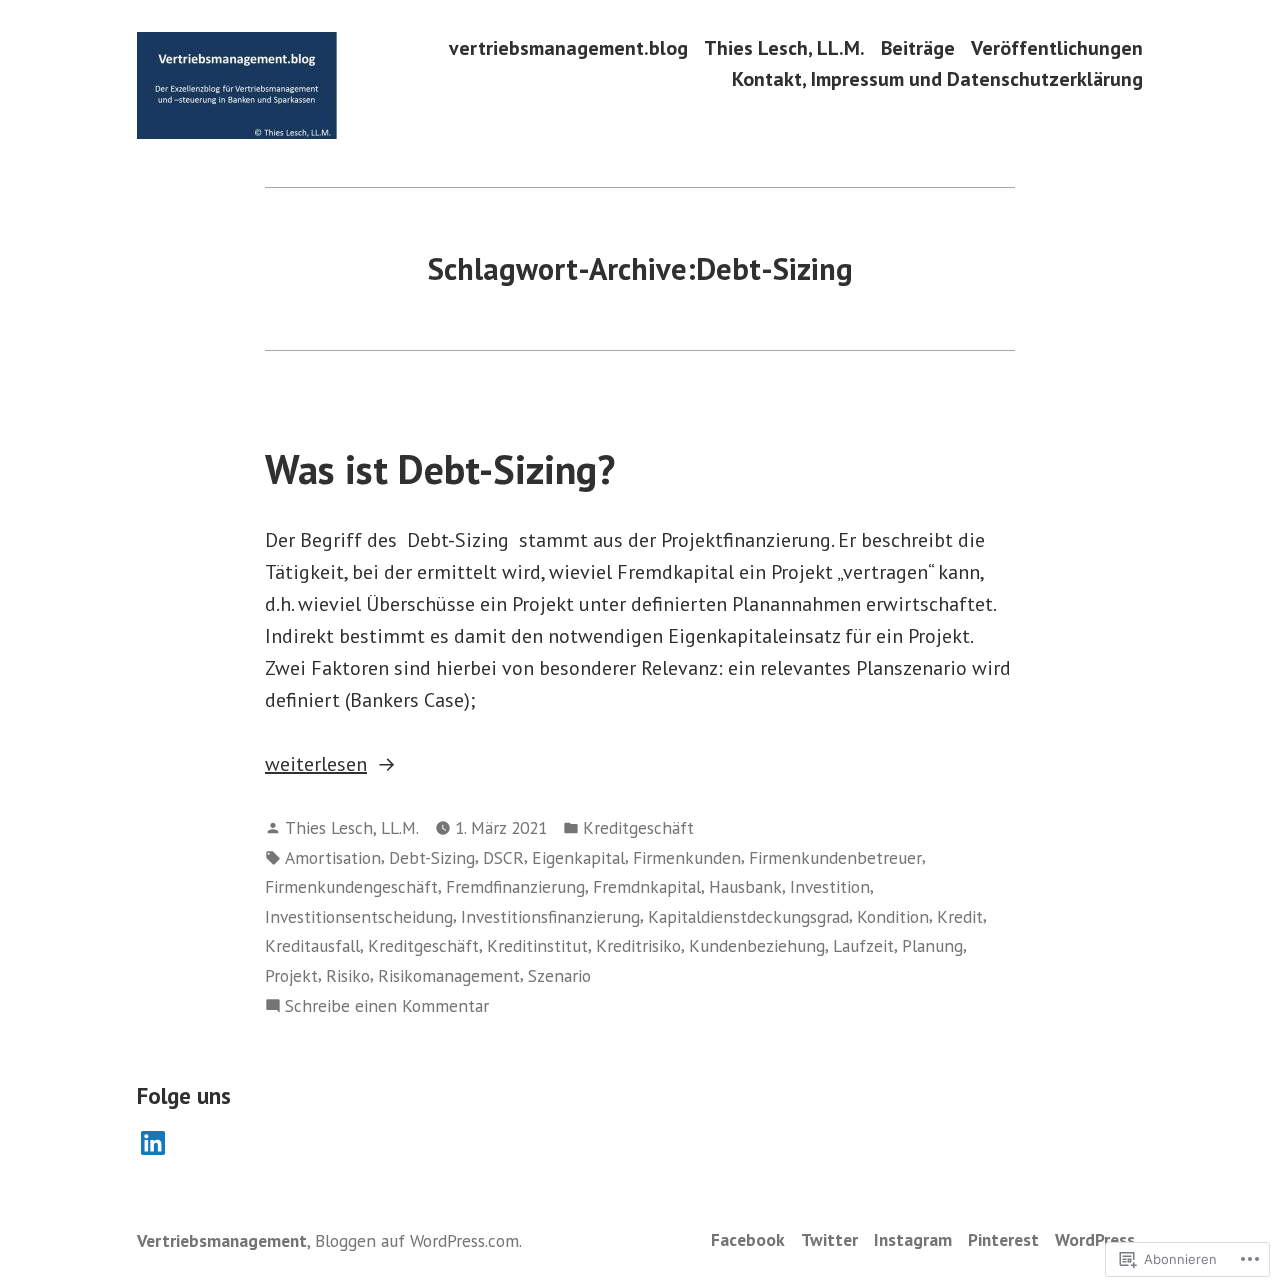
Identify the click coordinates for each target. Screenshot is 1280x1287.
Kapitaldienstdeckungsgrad (748, 916)
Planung (932, 945)
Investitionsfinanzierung (550, 916)
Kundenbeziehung (757, 945)
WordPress (1095, 1239)
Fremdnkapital (647, 886)
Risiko (348, 975)
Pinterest (1003, 1239)
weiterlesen (316, 765)
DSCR (503, 857)
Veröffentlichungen (1057, 47)
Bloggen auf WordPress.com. (418, 1240)
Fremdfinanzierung (515, 886)
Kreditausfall (312, 945)
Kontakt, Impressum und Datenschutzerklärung (937, 79)
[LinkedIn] (153, 1143)
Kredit (960, 916)
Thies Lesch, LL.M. (784, 47)
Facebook (748, 1239)
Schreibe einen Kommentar (387, 1006)
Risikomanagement (449, 975)
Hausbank (745, 886)
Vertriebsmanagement (222, 1240)
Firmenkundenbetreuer (835, 857)
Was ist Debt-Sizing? (440, 469)
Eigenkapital (578, 857)
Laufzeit (863, 945)
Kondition (893, 916)
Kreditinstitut (537, 945)
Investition (830, 886)
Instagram (913, 1239)
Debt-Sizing (432, 857)
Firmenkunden (687, 857)
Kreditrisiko (638, 945)
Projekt (291, 975)
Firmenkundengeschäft (351, 886)
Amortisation (333, 857)
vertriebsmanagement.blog (568, 47)
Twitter (829, 1239)
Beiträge (918, 47)
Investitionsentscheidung (359, 916)
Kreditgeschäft (638, 827)
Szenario (559, 975)
